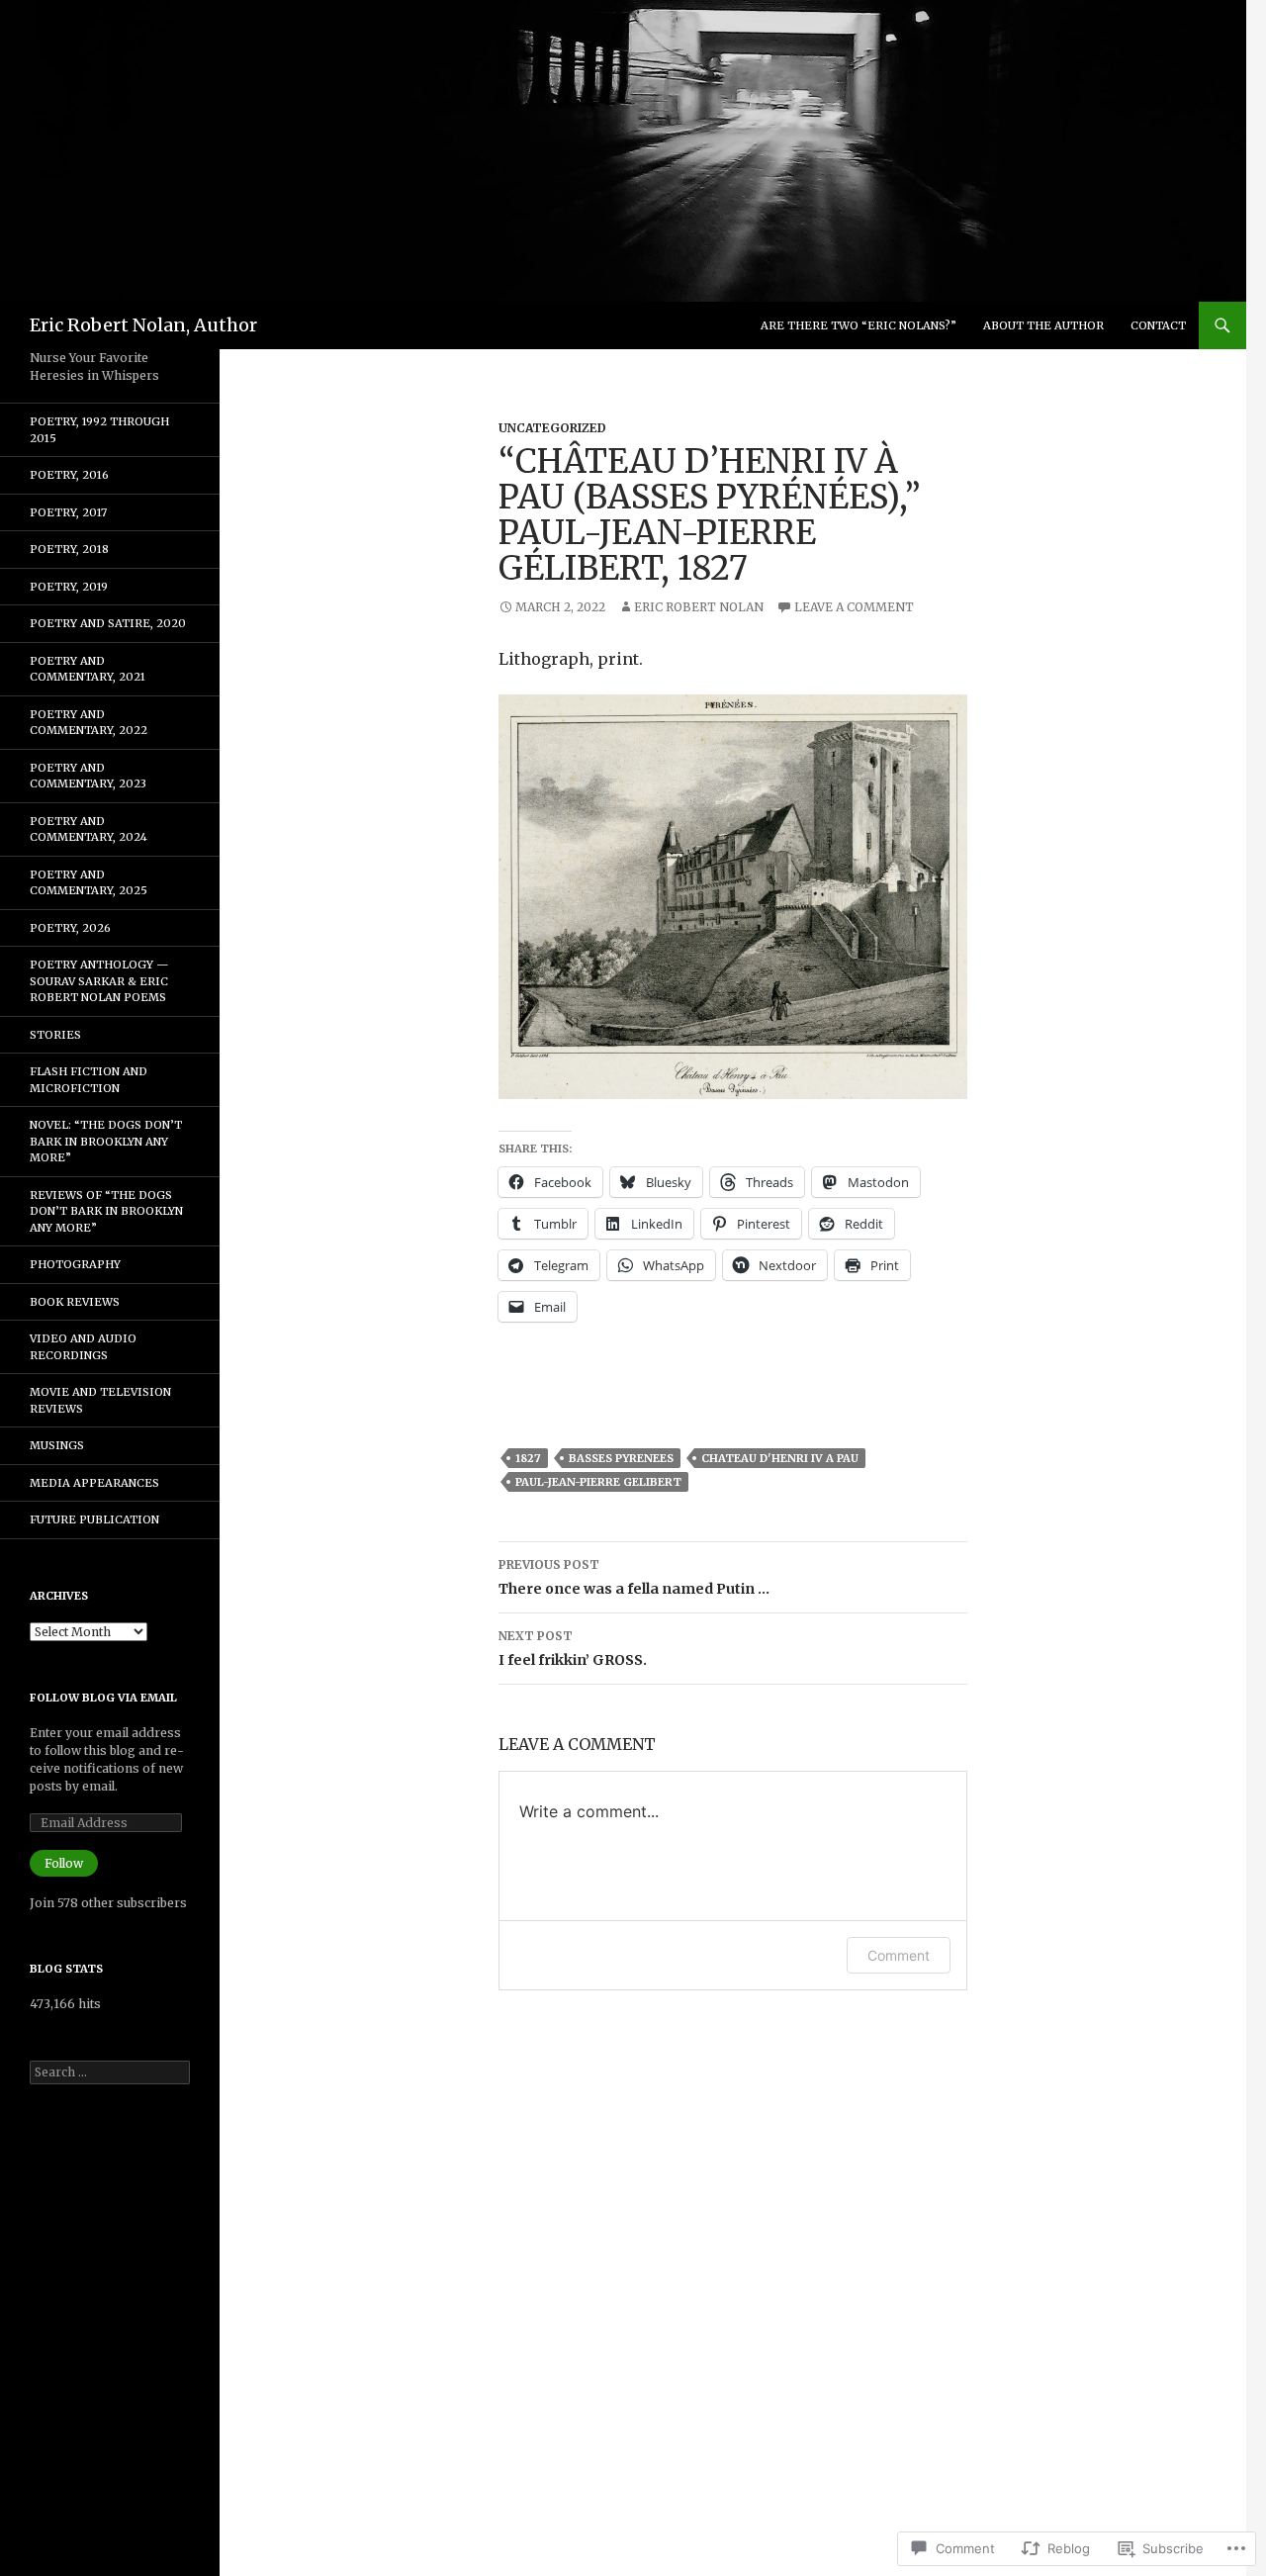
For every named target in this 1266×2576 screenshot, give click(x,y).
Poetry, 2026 (70, 928)
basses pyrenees (621, 1458)
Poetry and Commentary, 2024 (89, 829)
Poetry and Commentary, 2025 (89, 883)
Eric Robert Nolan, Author (143, 325)
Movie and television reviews (100, 1400)
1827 (528, 1458)
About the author (1043, 325)
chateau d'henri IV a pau (780, 1458)
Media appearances (94, 1483)
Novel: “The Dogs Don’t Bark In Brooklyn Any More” (106, 1141)
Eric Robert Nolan (699, 607)
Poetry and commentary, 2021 (88, 669)
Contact (1158, 325)
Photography (75, 1264)
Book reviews (75, 1302)
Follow (64, 1863)
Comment (899, 1955)
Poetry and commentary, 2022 (89, 723)
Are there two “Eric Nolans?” (859, 325)
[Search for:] (110, 2072)
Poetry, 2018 (69, 549)
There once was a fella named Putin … (634, 1577)
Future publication (94, 1519)
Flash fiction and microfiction (89, 1080)
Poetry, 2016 (69, 475)
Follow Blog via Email (103, 1698)
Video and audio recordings (83, 1347)
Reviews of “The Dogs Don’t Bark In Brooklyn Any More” (106, 1211)
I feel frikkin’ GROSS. (573, 1649)
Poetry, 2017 (68, 512)
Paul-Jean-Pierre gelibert (598, 1482)
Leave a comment (854, 607)
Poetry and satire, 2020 (108, 623)
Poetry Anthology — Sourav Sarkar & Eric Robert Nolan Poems (99, 981)
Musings (57, 1445)
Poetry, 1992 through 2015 (99, 430)
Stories (55, 1035)
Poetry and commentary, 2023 (88, 776)
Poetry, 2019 (69, 587)
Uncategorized (552, 428)
